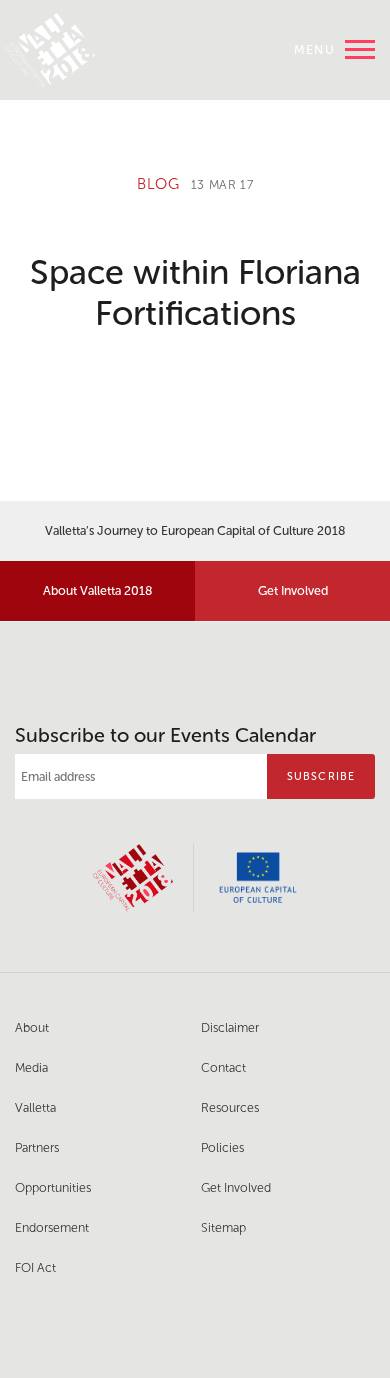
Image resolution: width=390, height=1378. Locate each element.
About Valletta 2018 (97, 590)
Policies (222, 1147)
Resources (230, 1107)
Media (31, 1067)
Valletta (35, 1107)
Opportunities (53, 1187)
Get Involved (293, 590)
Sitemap (223, 1227)
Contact (223, 1067)
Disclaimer (230, 1027)
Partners (37, 1147)
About (32, 1027)
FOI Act (35, 1267)
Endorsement (52, 1227)
